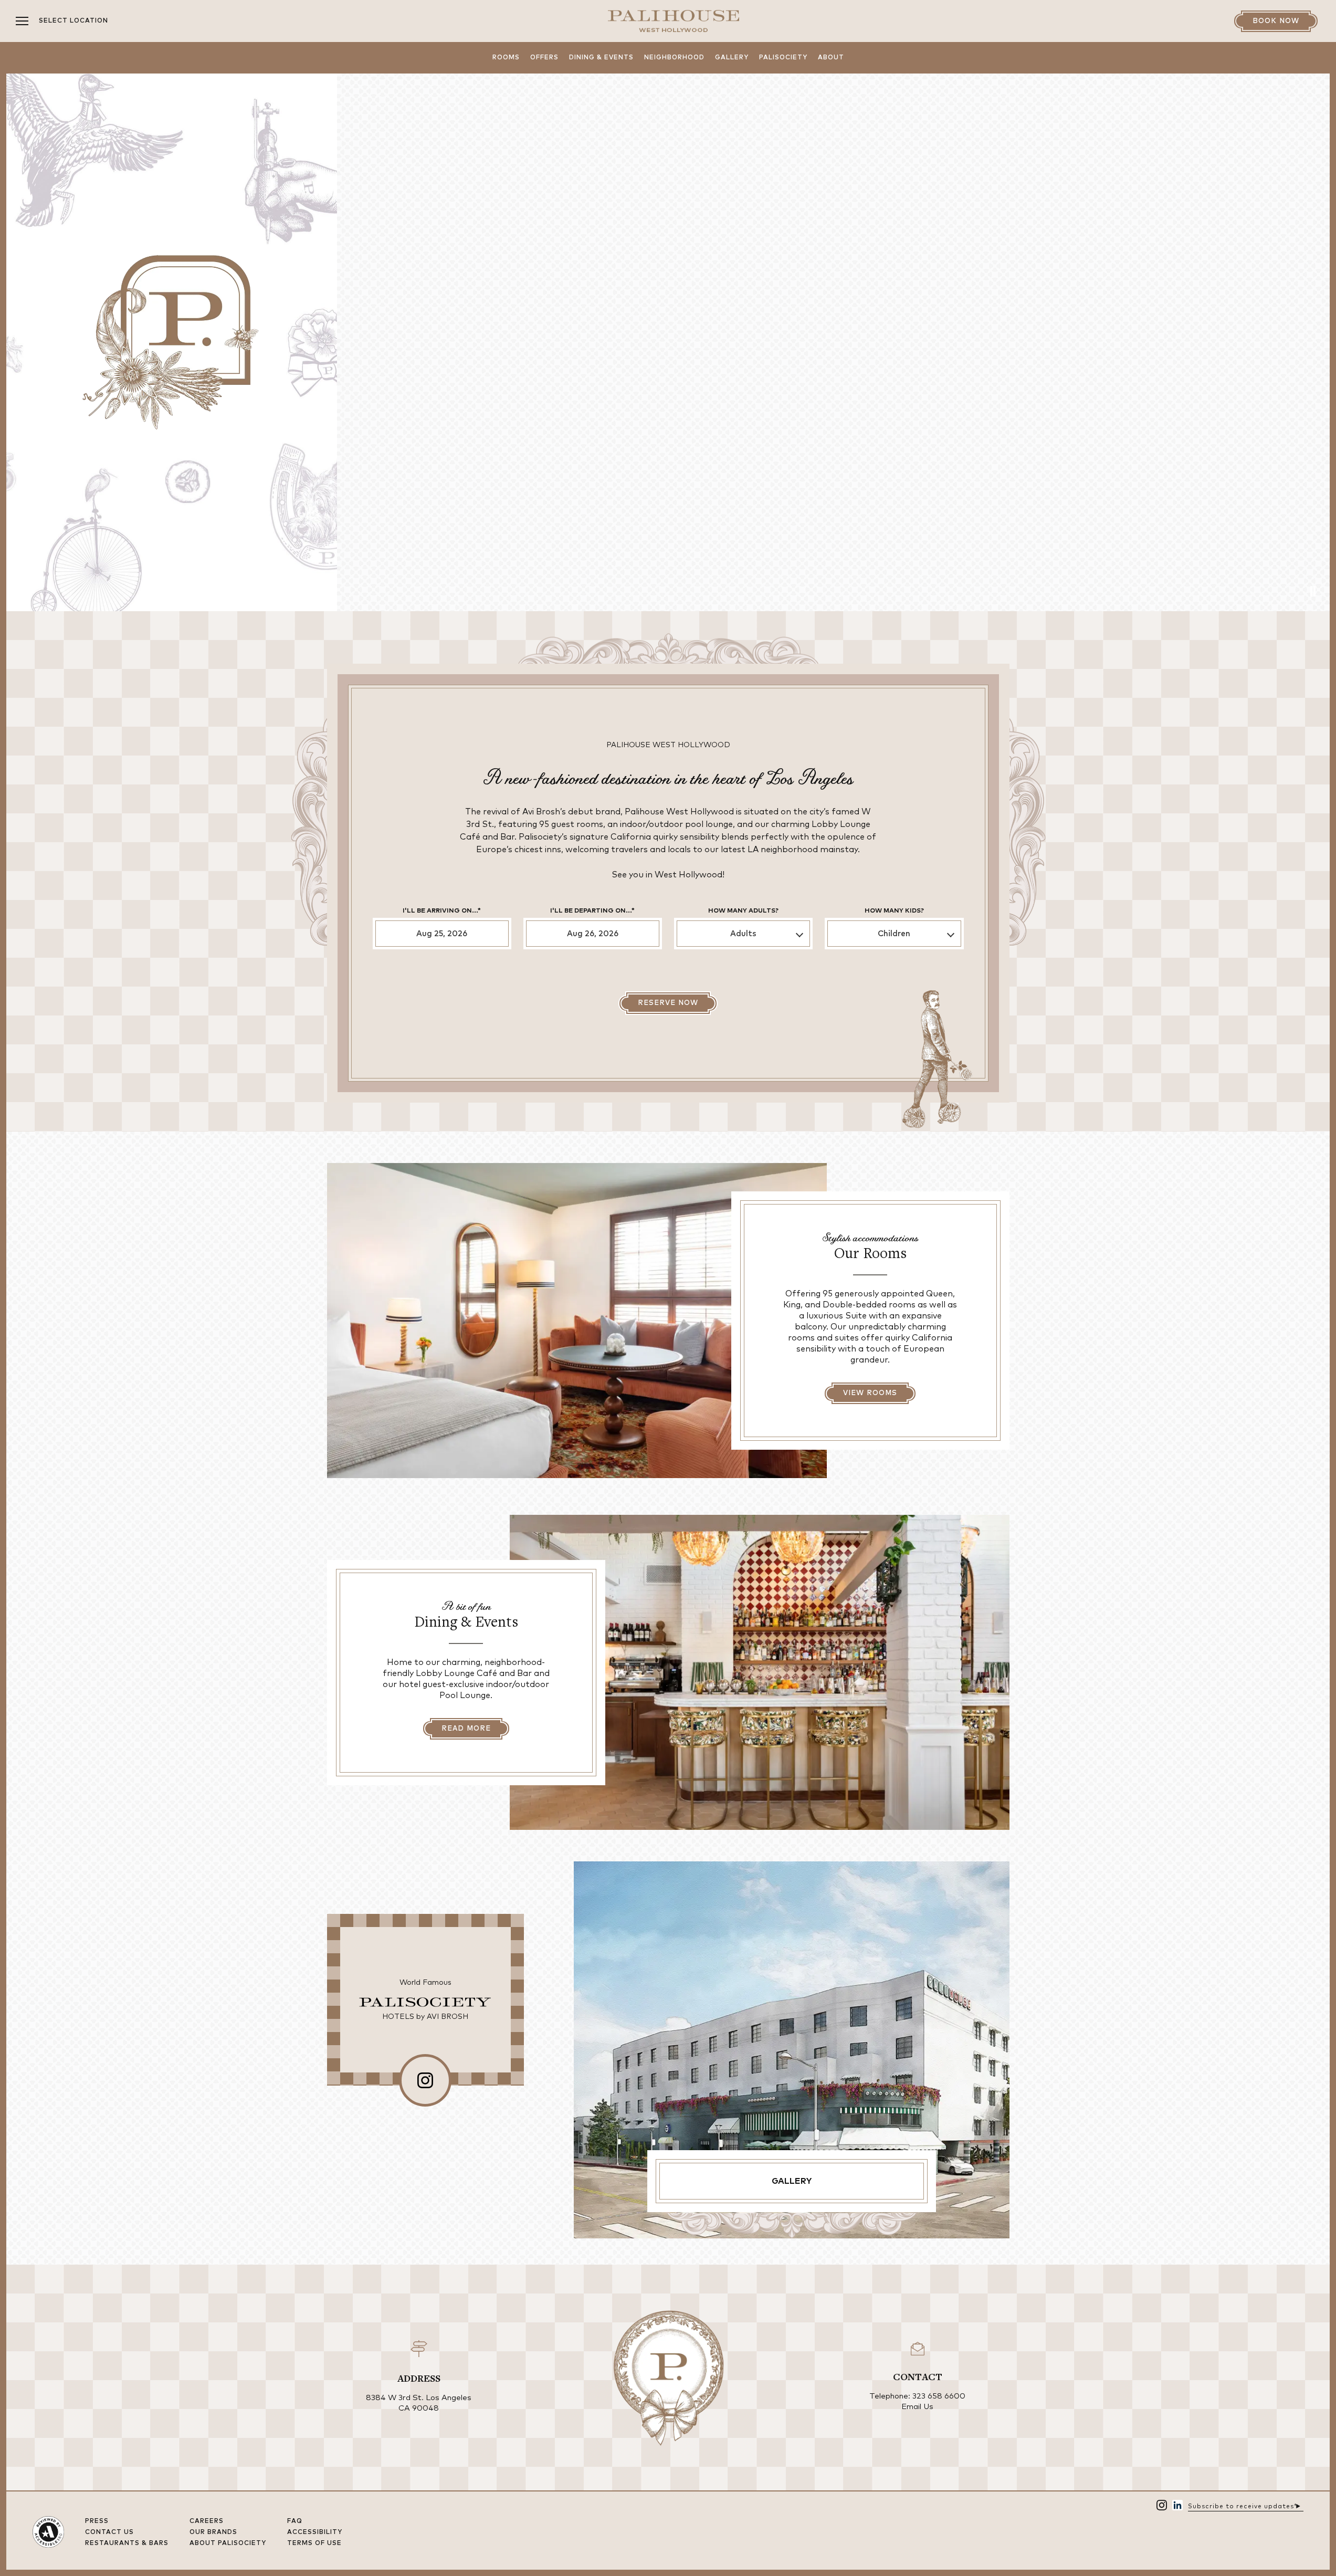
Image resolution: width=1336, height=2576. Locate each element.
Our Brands (213, 2532)
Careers (207, 2521)
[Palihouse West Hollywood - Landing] (674, 21)
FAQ (295, 2521)
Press (97, 2521)
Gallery (732, 58)
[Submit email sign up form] (1298, 2505)
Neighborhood (674, 58)
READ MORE (466, 1729)
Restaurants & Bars (127, 2543)
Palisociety (783, 58)
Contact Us (109, 2532)
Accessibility (315, 2532)
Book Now (1276, 21)
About (831, 58)
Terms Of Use (314, 2543)
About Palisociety (228, 2543)
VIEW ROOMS (870, 1393)
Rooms (506, 58)
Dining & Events (601, 58)
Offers (544, 58)
